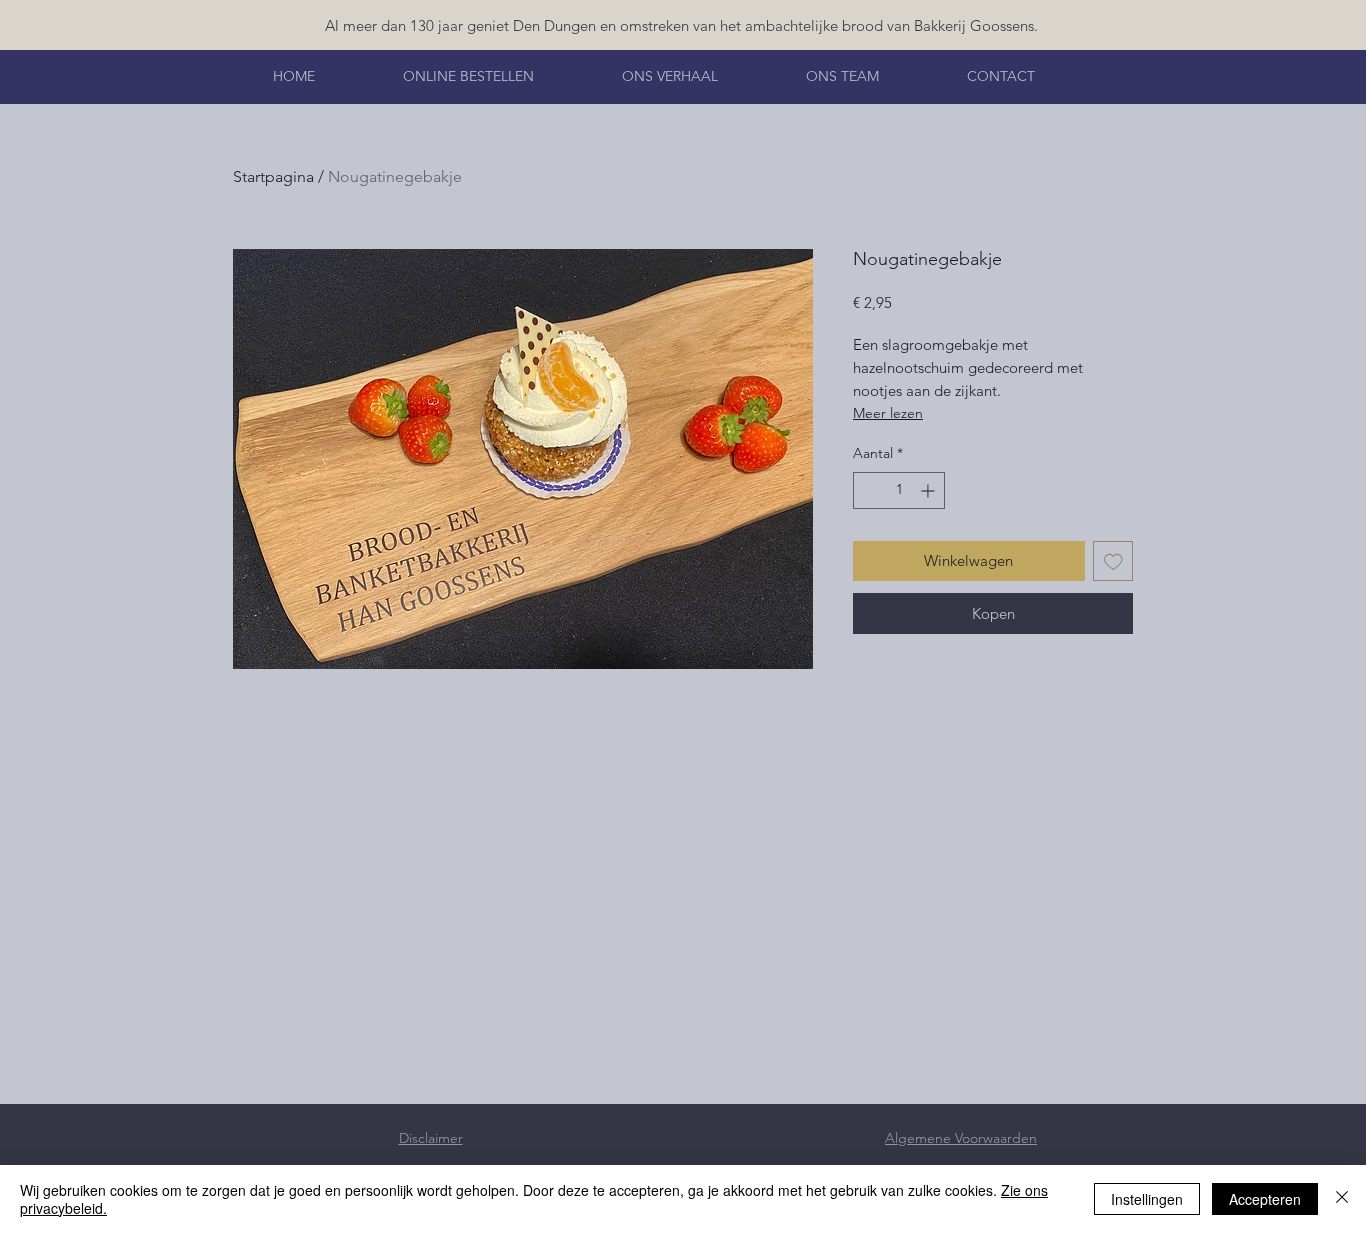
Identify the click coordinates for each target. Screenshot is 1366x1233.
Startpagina (273, 176)
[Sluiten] (1342, 1199)
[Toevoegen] (1113, 561)
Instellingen (1147, 1199)
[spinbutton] (899, 490)
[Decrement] (868, 490)
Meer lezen (888, 413)
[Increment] (929, 490)
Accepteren (1265, 1199)
